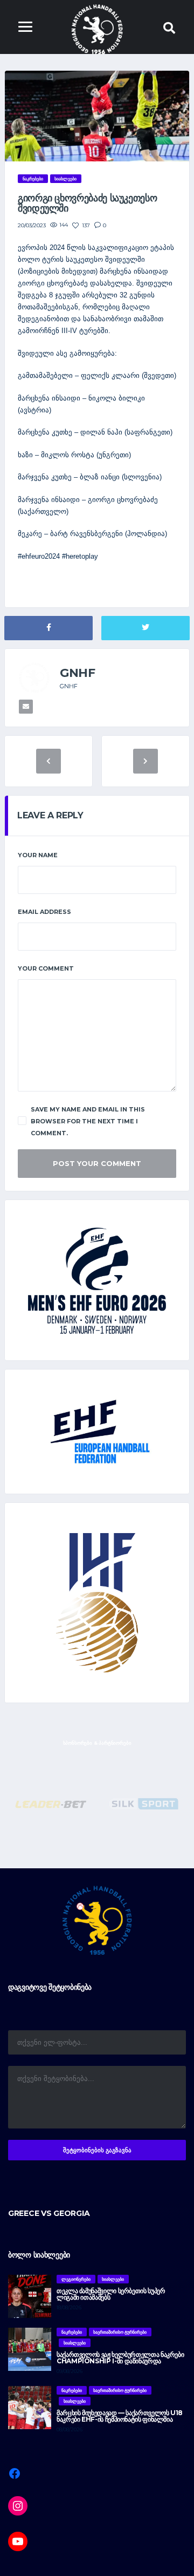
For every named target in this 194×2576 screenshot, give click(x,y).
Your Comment (46, 968)
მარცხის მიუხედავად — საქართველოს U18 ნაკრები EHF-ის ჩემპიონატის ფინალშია (120, 2416)
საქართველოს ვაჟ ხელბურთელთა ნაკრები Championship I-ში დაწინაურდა (120, 2358)
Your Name (38, 855)
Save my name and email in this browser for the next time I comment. (88, 1121)
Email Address (44, 912)
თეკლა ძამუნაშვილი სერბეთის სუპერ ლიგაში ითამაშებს (111, 2294)
